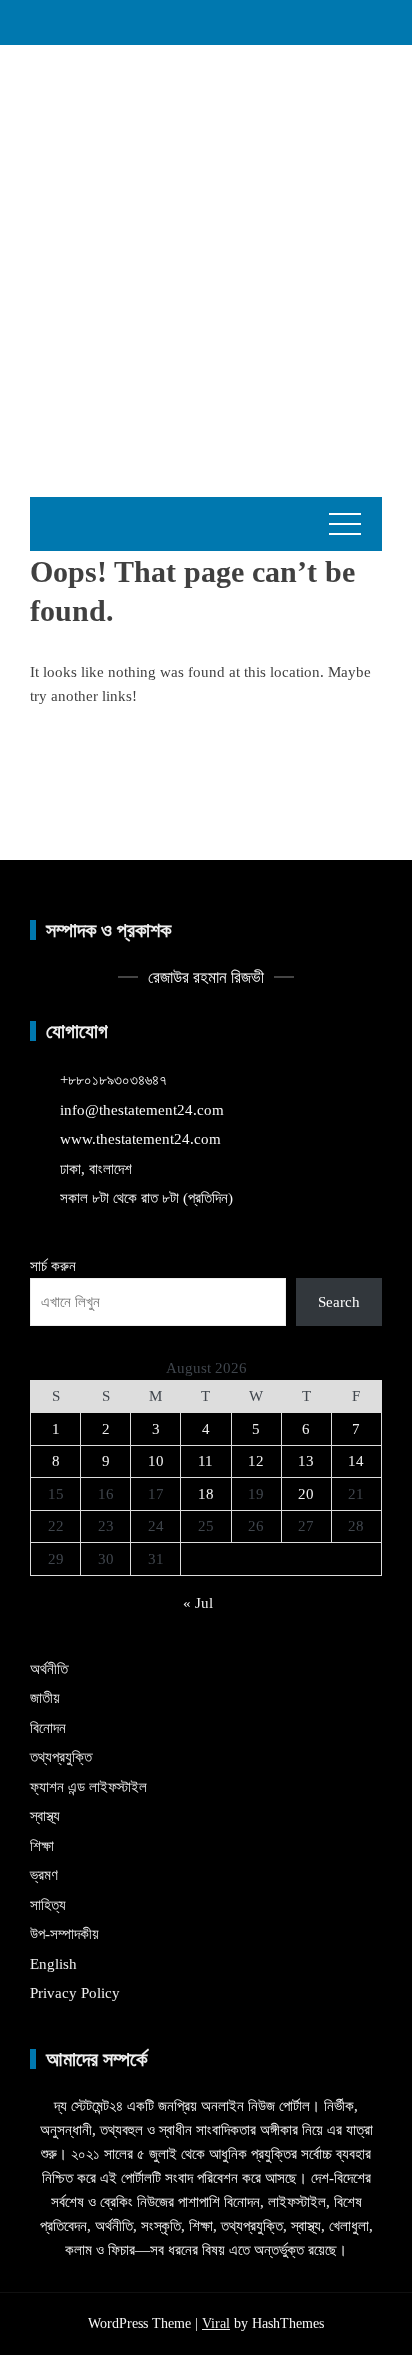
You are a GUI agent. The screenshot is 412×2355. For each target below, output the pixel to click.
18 (206, 1494)
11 (205, 1461)
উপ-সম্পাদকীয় (64, 1934)
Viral (216, 2323)
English (53, 1964)
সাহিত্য (48, 1905)
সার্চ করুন (53, 1266)
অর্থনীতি (49, 1669)
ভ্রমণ (44, 1875)
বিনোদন (48, 1728)
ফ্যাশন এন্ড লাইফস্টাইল (88, 1787)
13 (306, 1461)
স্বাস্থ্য (45, 1816)
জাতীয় (45, 1698)
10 (156, 1461)
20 (306, 1494)
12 (256, 1461)
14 (356, 1461)
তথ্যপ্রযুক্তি (61, 1757)
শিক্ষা (42, 1846)
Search (339, 1302)
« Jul (198, 1603)
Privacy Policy (75, 1993)
